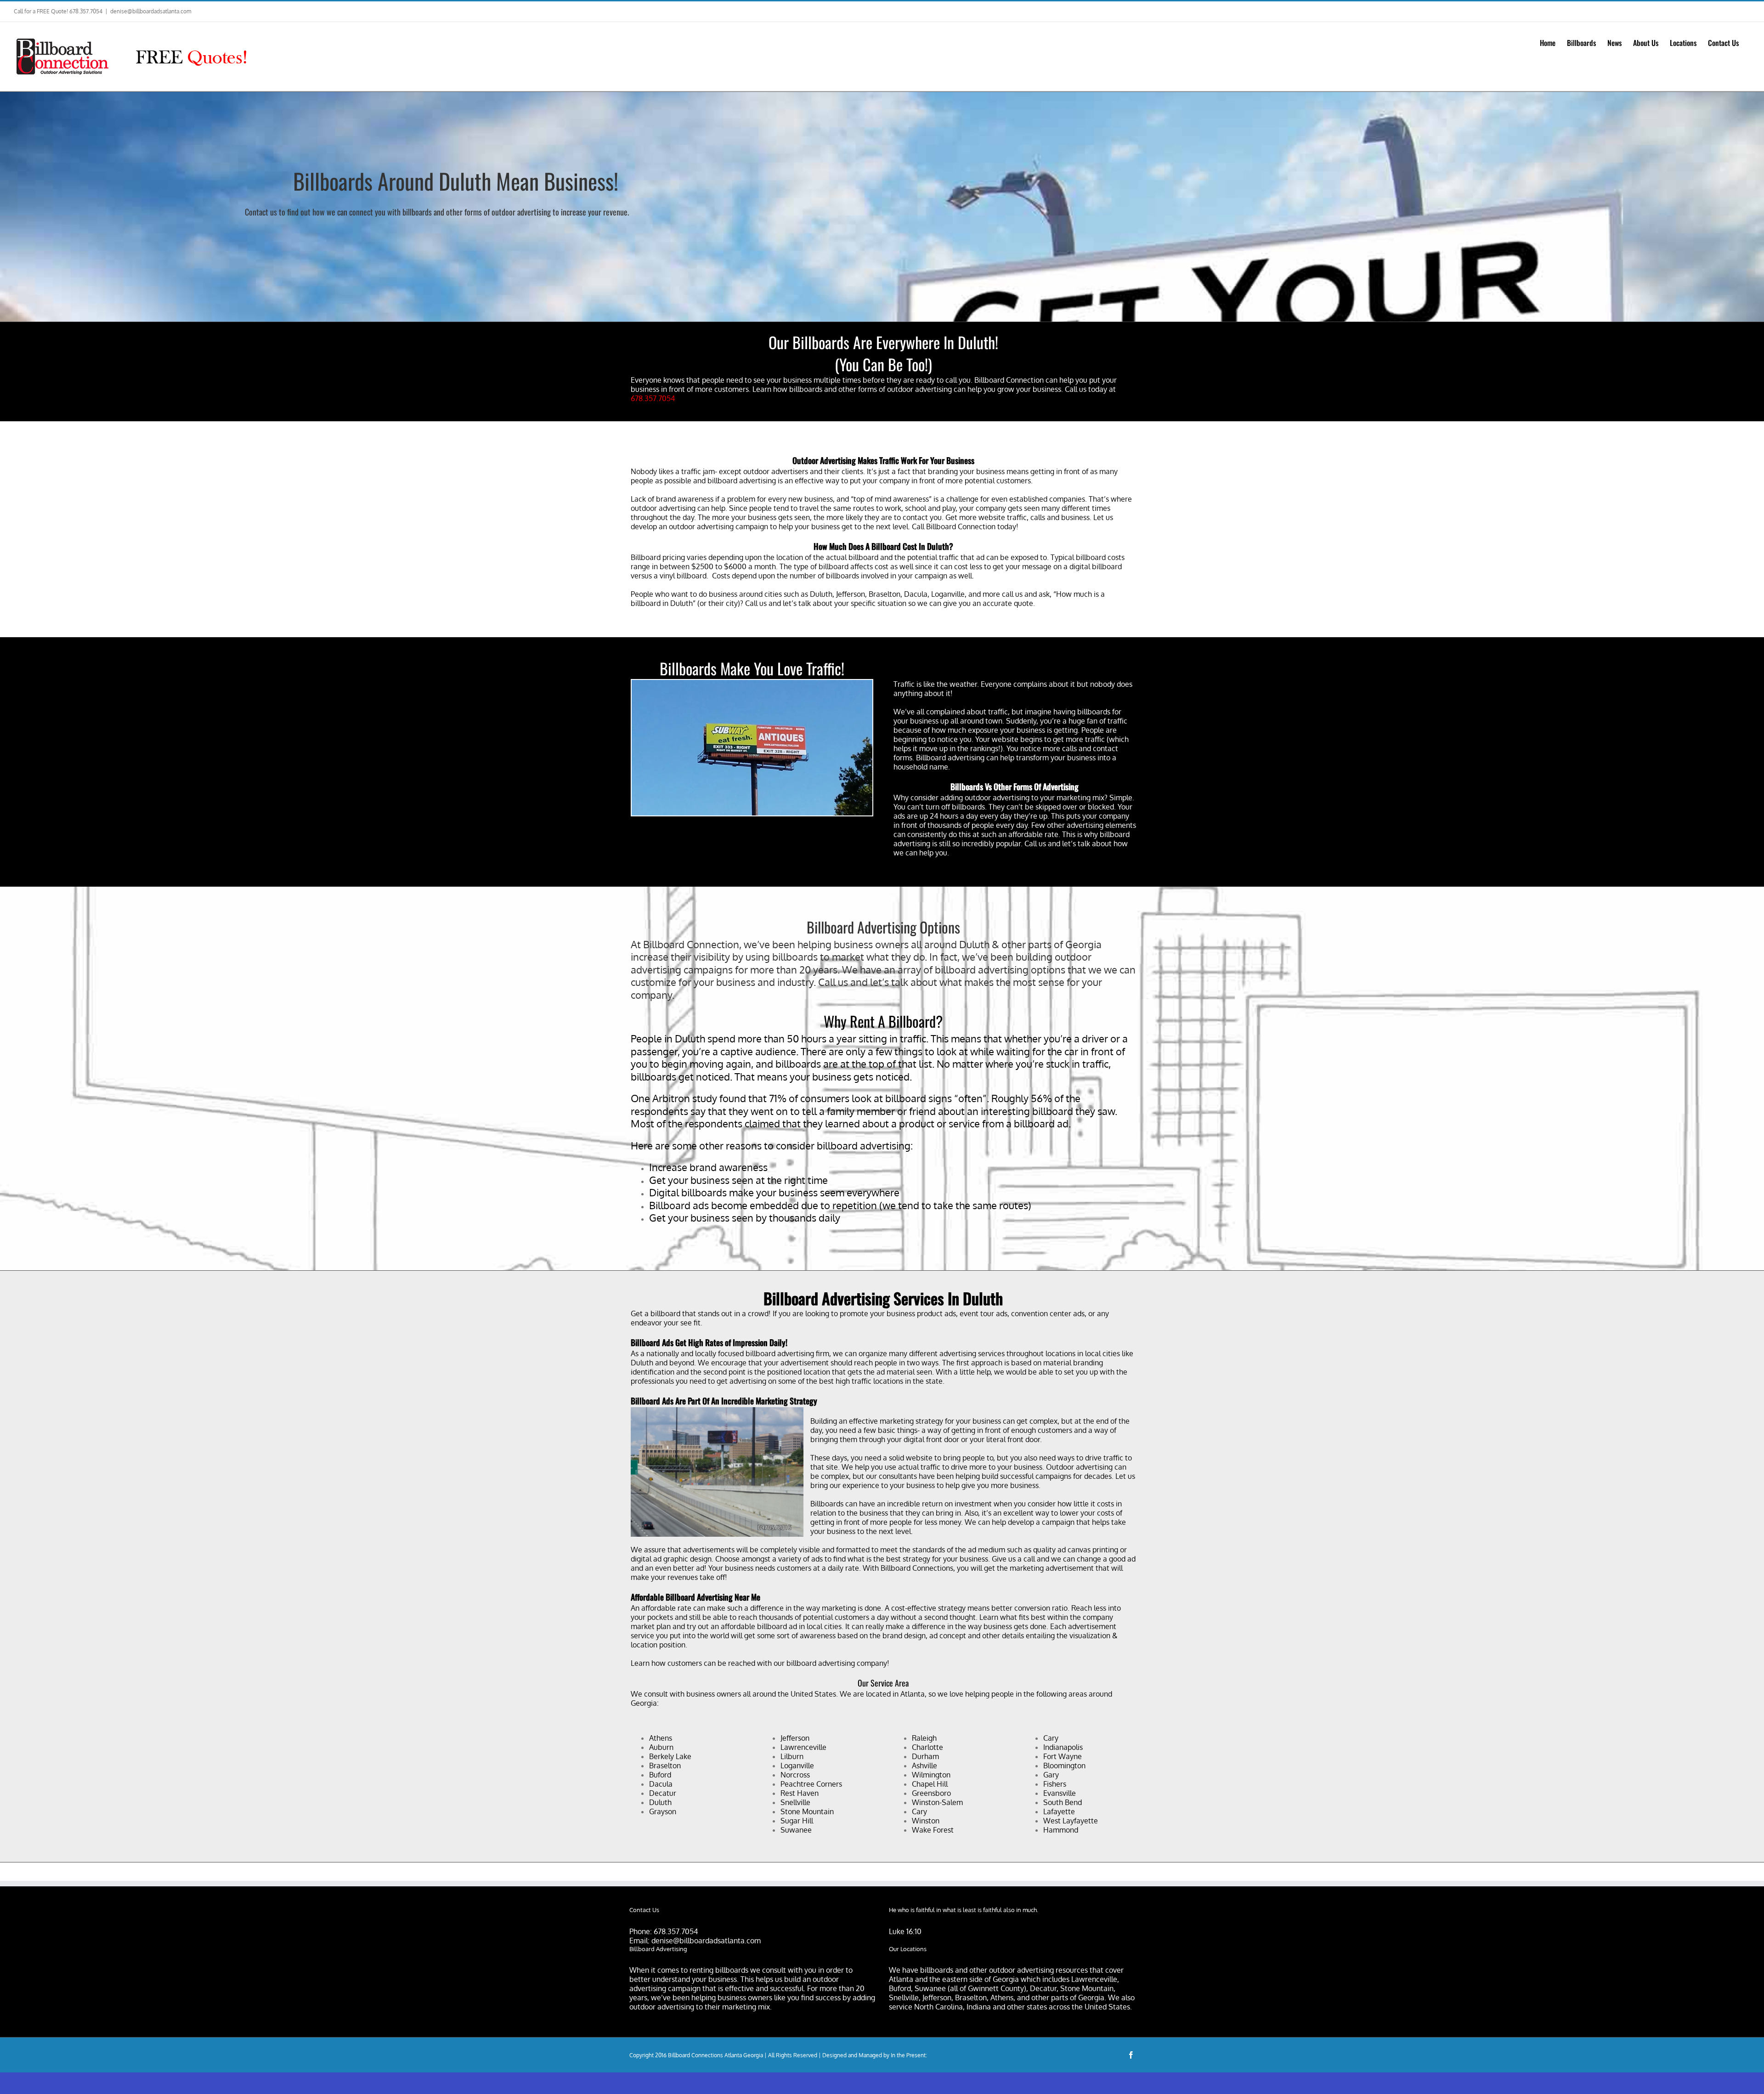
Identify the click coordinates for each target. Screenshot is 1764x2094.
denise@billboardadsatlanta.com (151, 11)
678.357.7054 (653, 398)
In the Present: (909, 2055)
